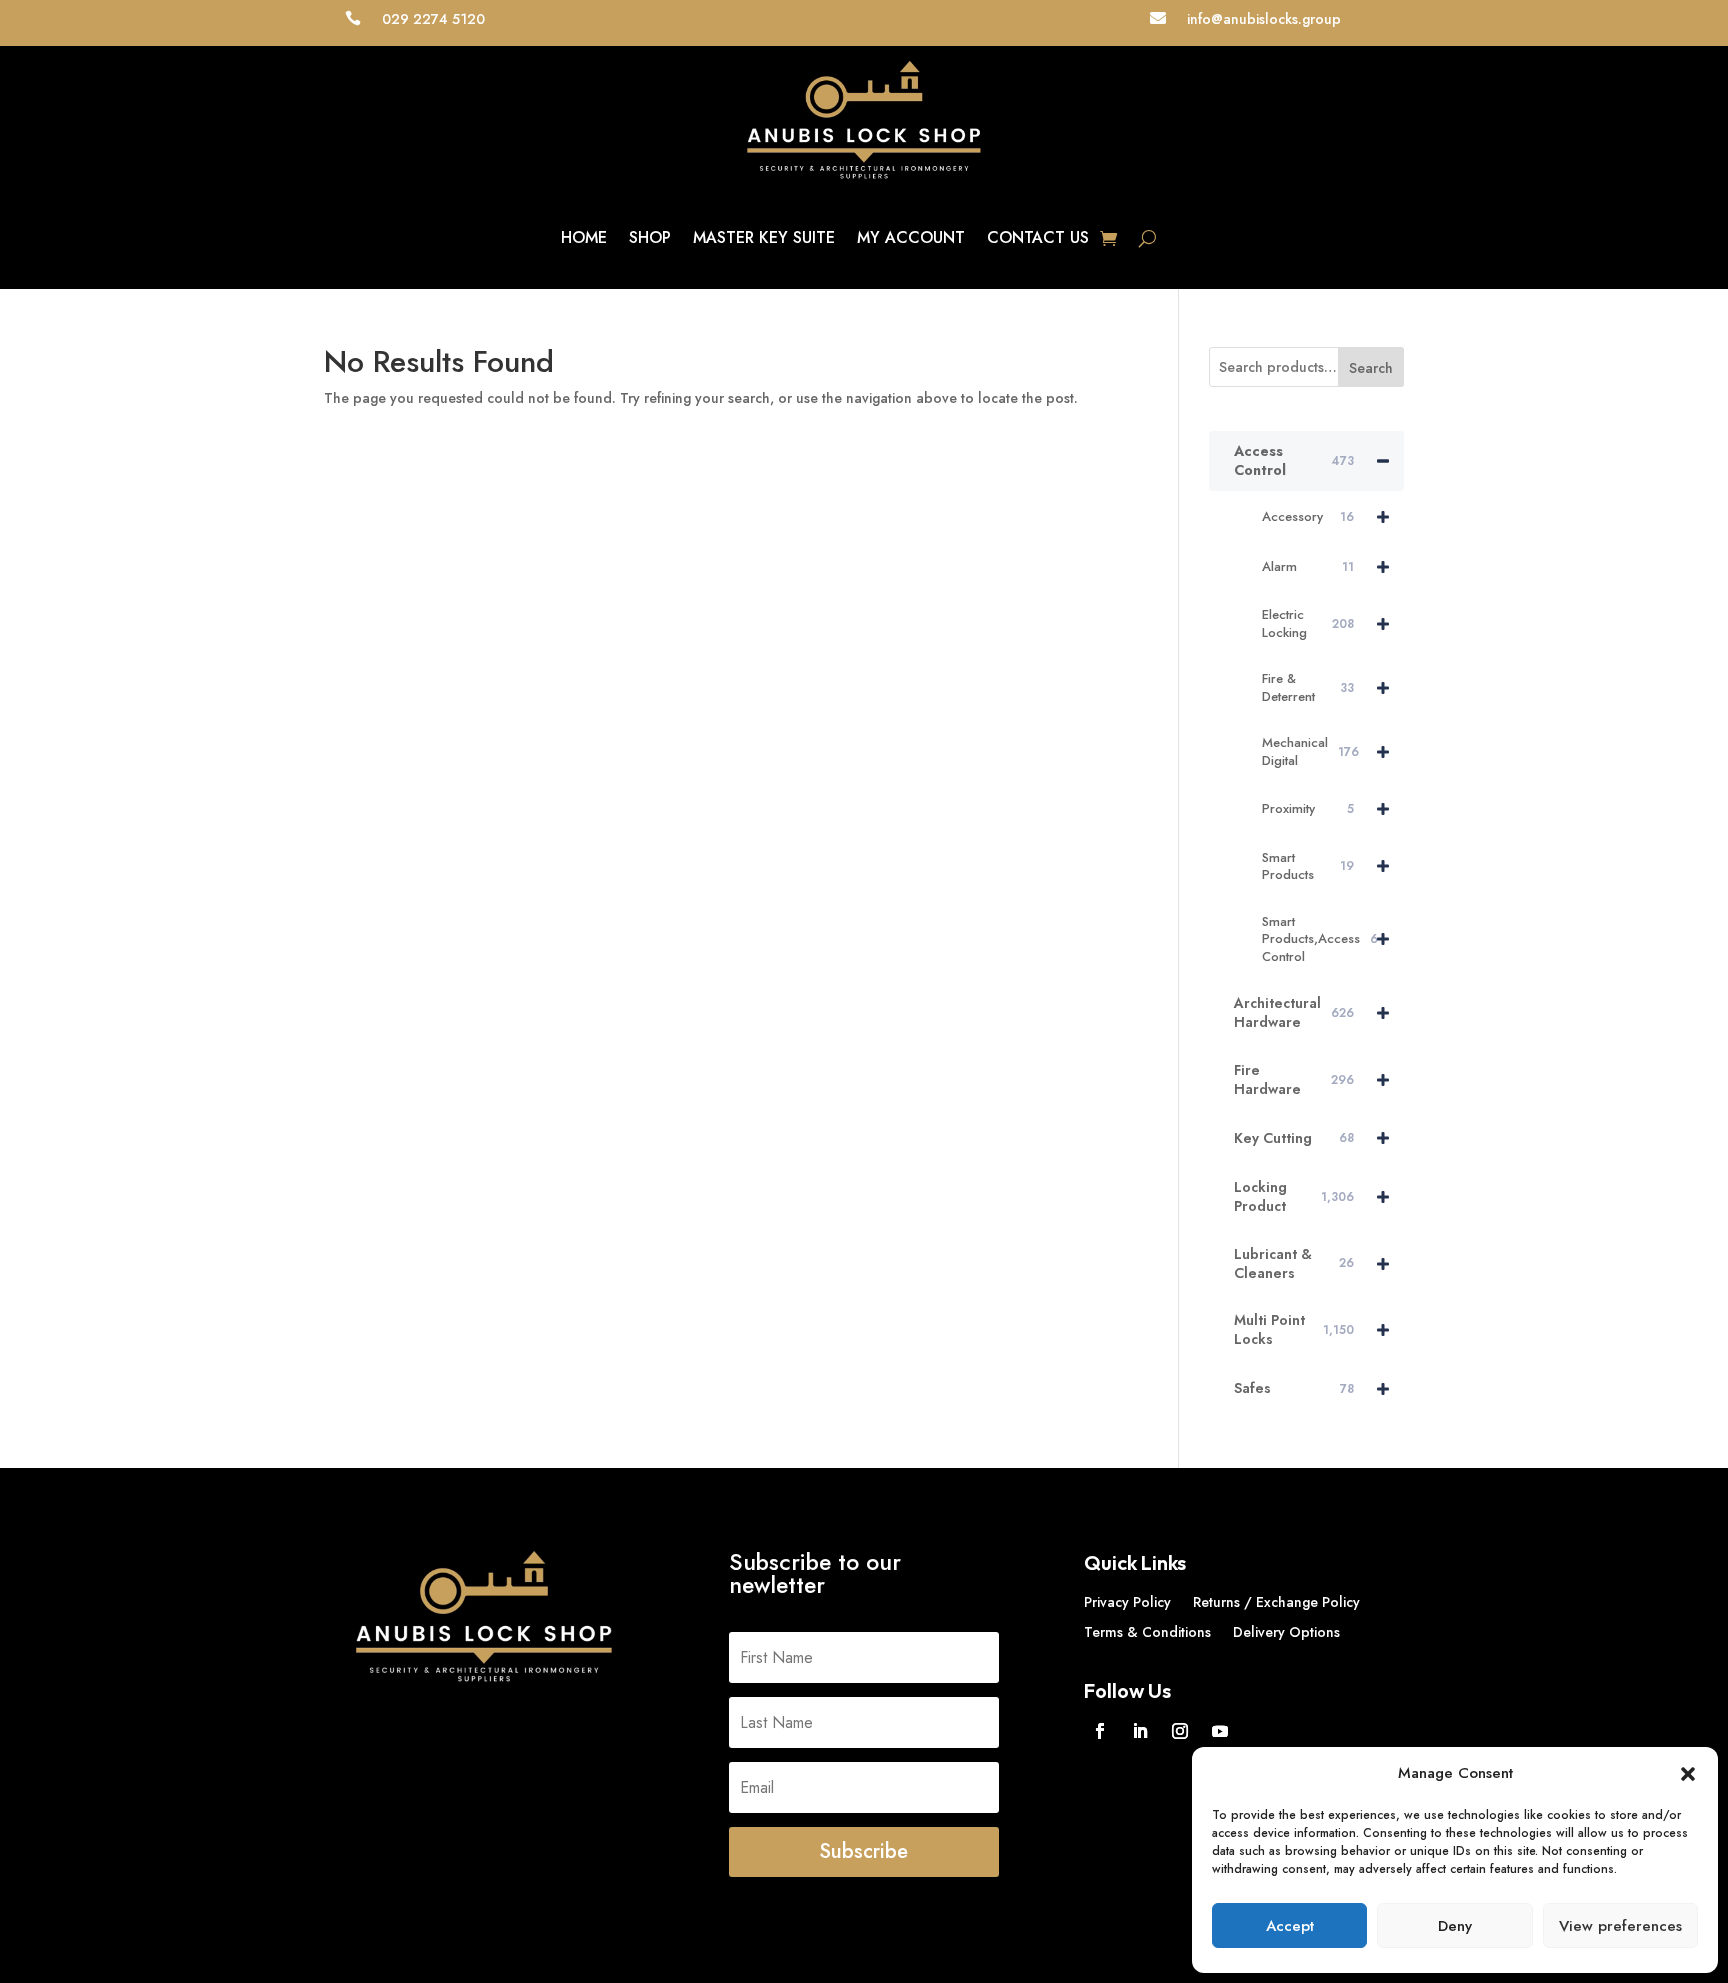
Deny (1455, 1926)
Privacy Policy (1127, 1603)
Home (584, 237)
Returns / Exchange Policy (1276, 1603)
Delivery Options (1286, 1633)
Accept (1290, 1926)
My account (911, 237)
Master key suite (764, 237)
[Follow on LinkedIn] (1140, 1731)
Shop (650, 237)
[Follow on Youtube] (1220, 1731)
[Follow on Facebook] (1100, 1731)
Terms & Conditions (1147, 1633)
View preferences (1620, 1926)
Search (1371, 368)
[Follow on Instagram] (1180, 1731)
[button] (1688, 1774)
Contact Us (1038, 237)
